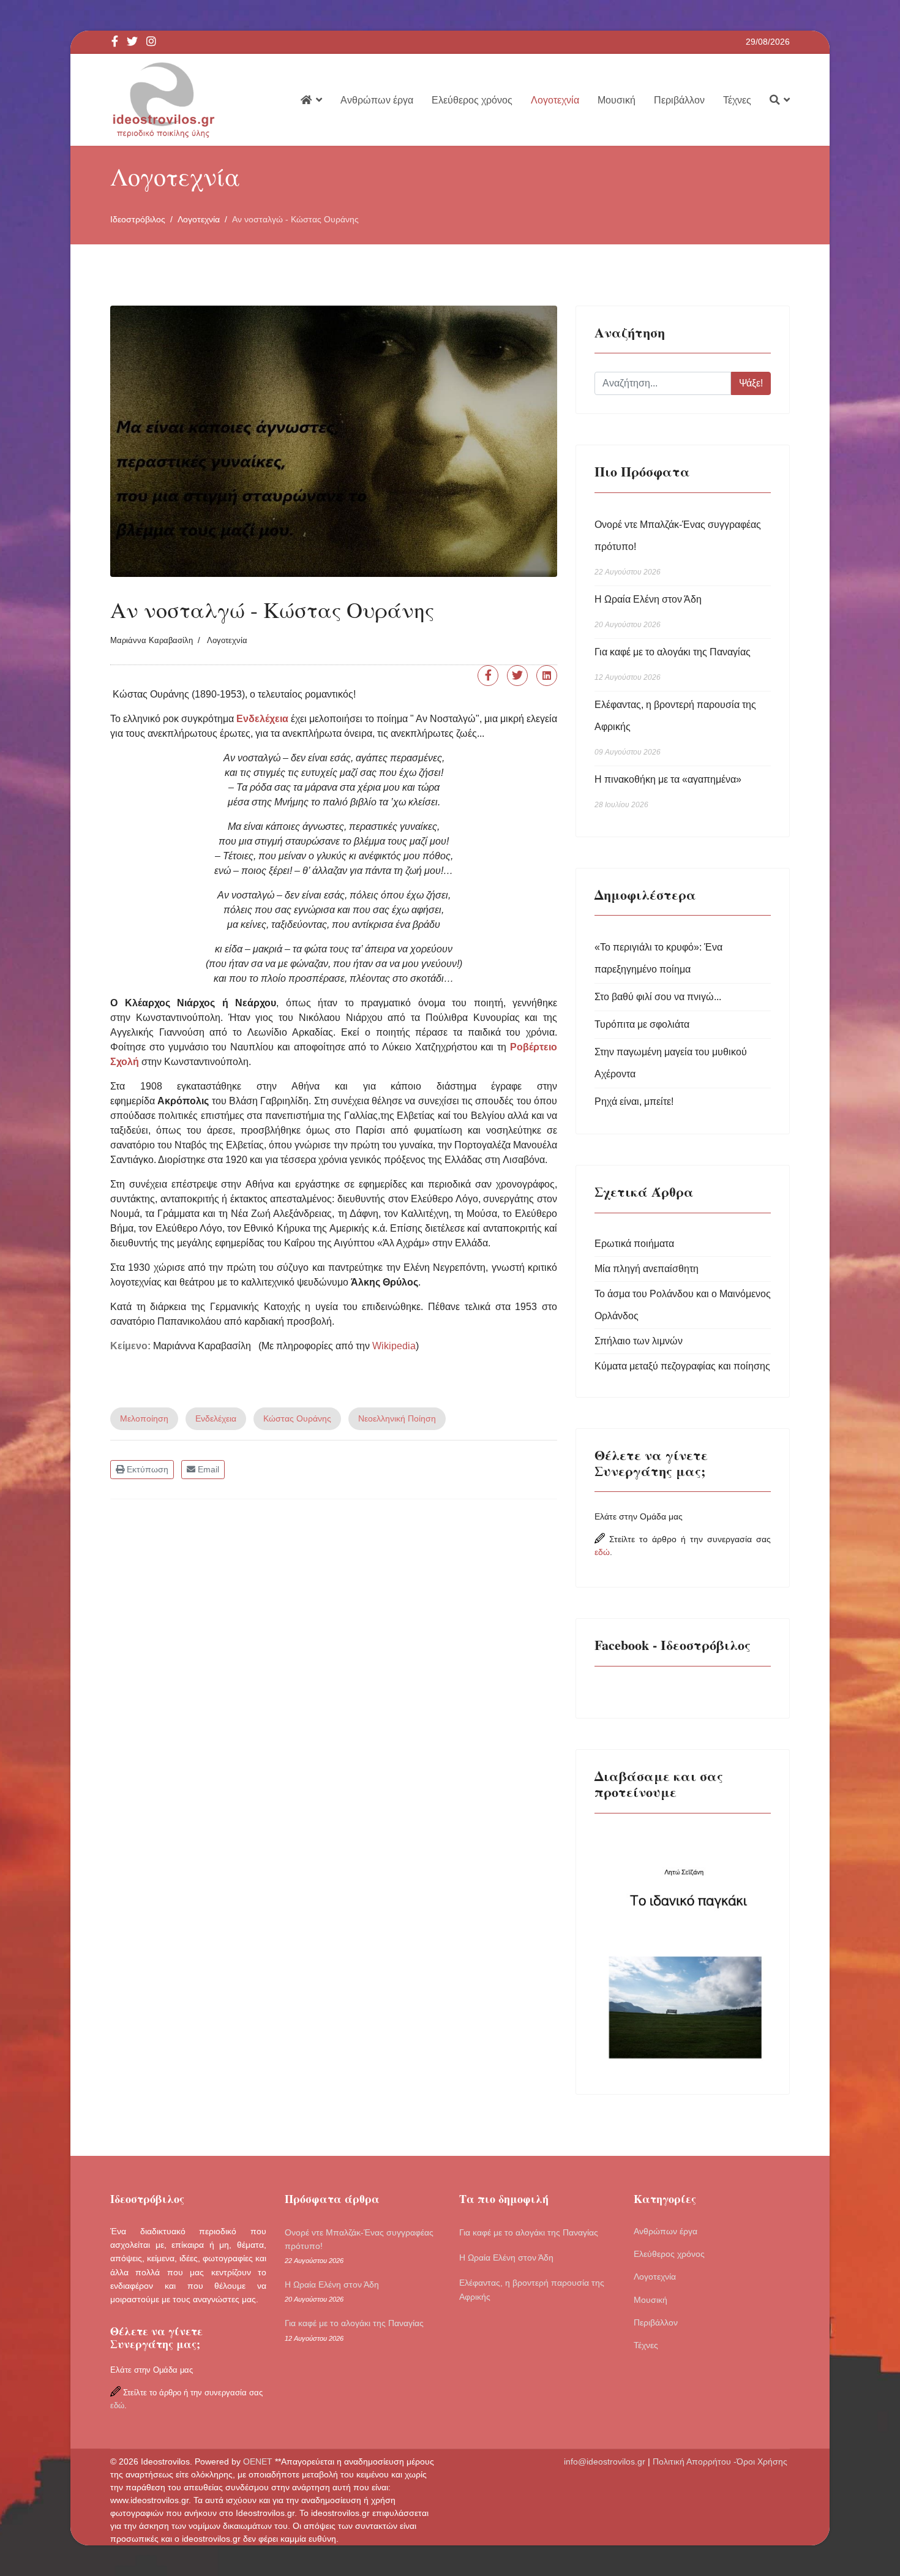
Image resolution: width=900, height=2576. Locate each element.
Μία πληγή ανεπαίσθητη (647, 1269)
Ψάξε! (751, 383)
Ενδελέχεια (216, 1418)
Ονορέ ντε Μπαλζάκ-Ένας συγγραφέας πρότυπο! (678, 548)
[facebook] (115, 42)
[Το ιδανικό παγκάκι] (683, 1949)
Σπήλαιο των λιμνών (639, 1341)
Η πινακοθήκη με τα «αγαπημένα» (668, 792)
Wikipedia (394, 1346)
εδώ (602, 1552)
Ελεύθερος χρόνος (472, 100)
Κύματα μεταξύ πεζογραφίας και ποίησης (682, 1366)
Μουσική (617, 100)
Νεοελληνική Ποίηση (397, 1418)
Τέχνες (737, 100)
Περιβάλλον (679, 100)
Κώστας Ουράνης (297, 1418)
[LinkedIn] (547, 676)
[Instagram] (151, 42)
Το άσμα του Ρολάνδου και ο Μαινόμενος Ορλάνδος (683, 1305)
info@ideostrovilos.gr (605, 2461)
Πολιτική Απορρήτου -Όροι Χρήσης (721, 2461)
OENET (259, 2461)
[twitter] (132, 42)
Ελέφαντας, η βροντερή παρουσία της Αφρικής (675, 728)
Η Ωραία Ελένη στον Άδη (648, 612)
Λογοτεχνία (555, 100)
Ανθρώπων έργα (377, 100)
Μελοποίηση (144, 1418)
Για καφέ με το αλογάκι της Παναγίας (673, 664)
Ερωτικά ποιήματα (634, 1244)
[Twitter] (517, 676)
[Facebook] (488, 676)
